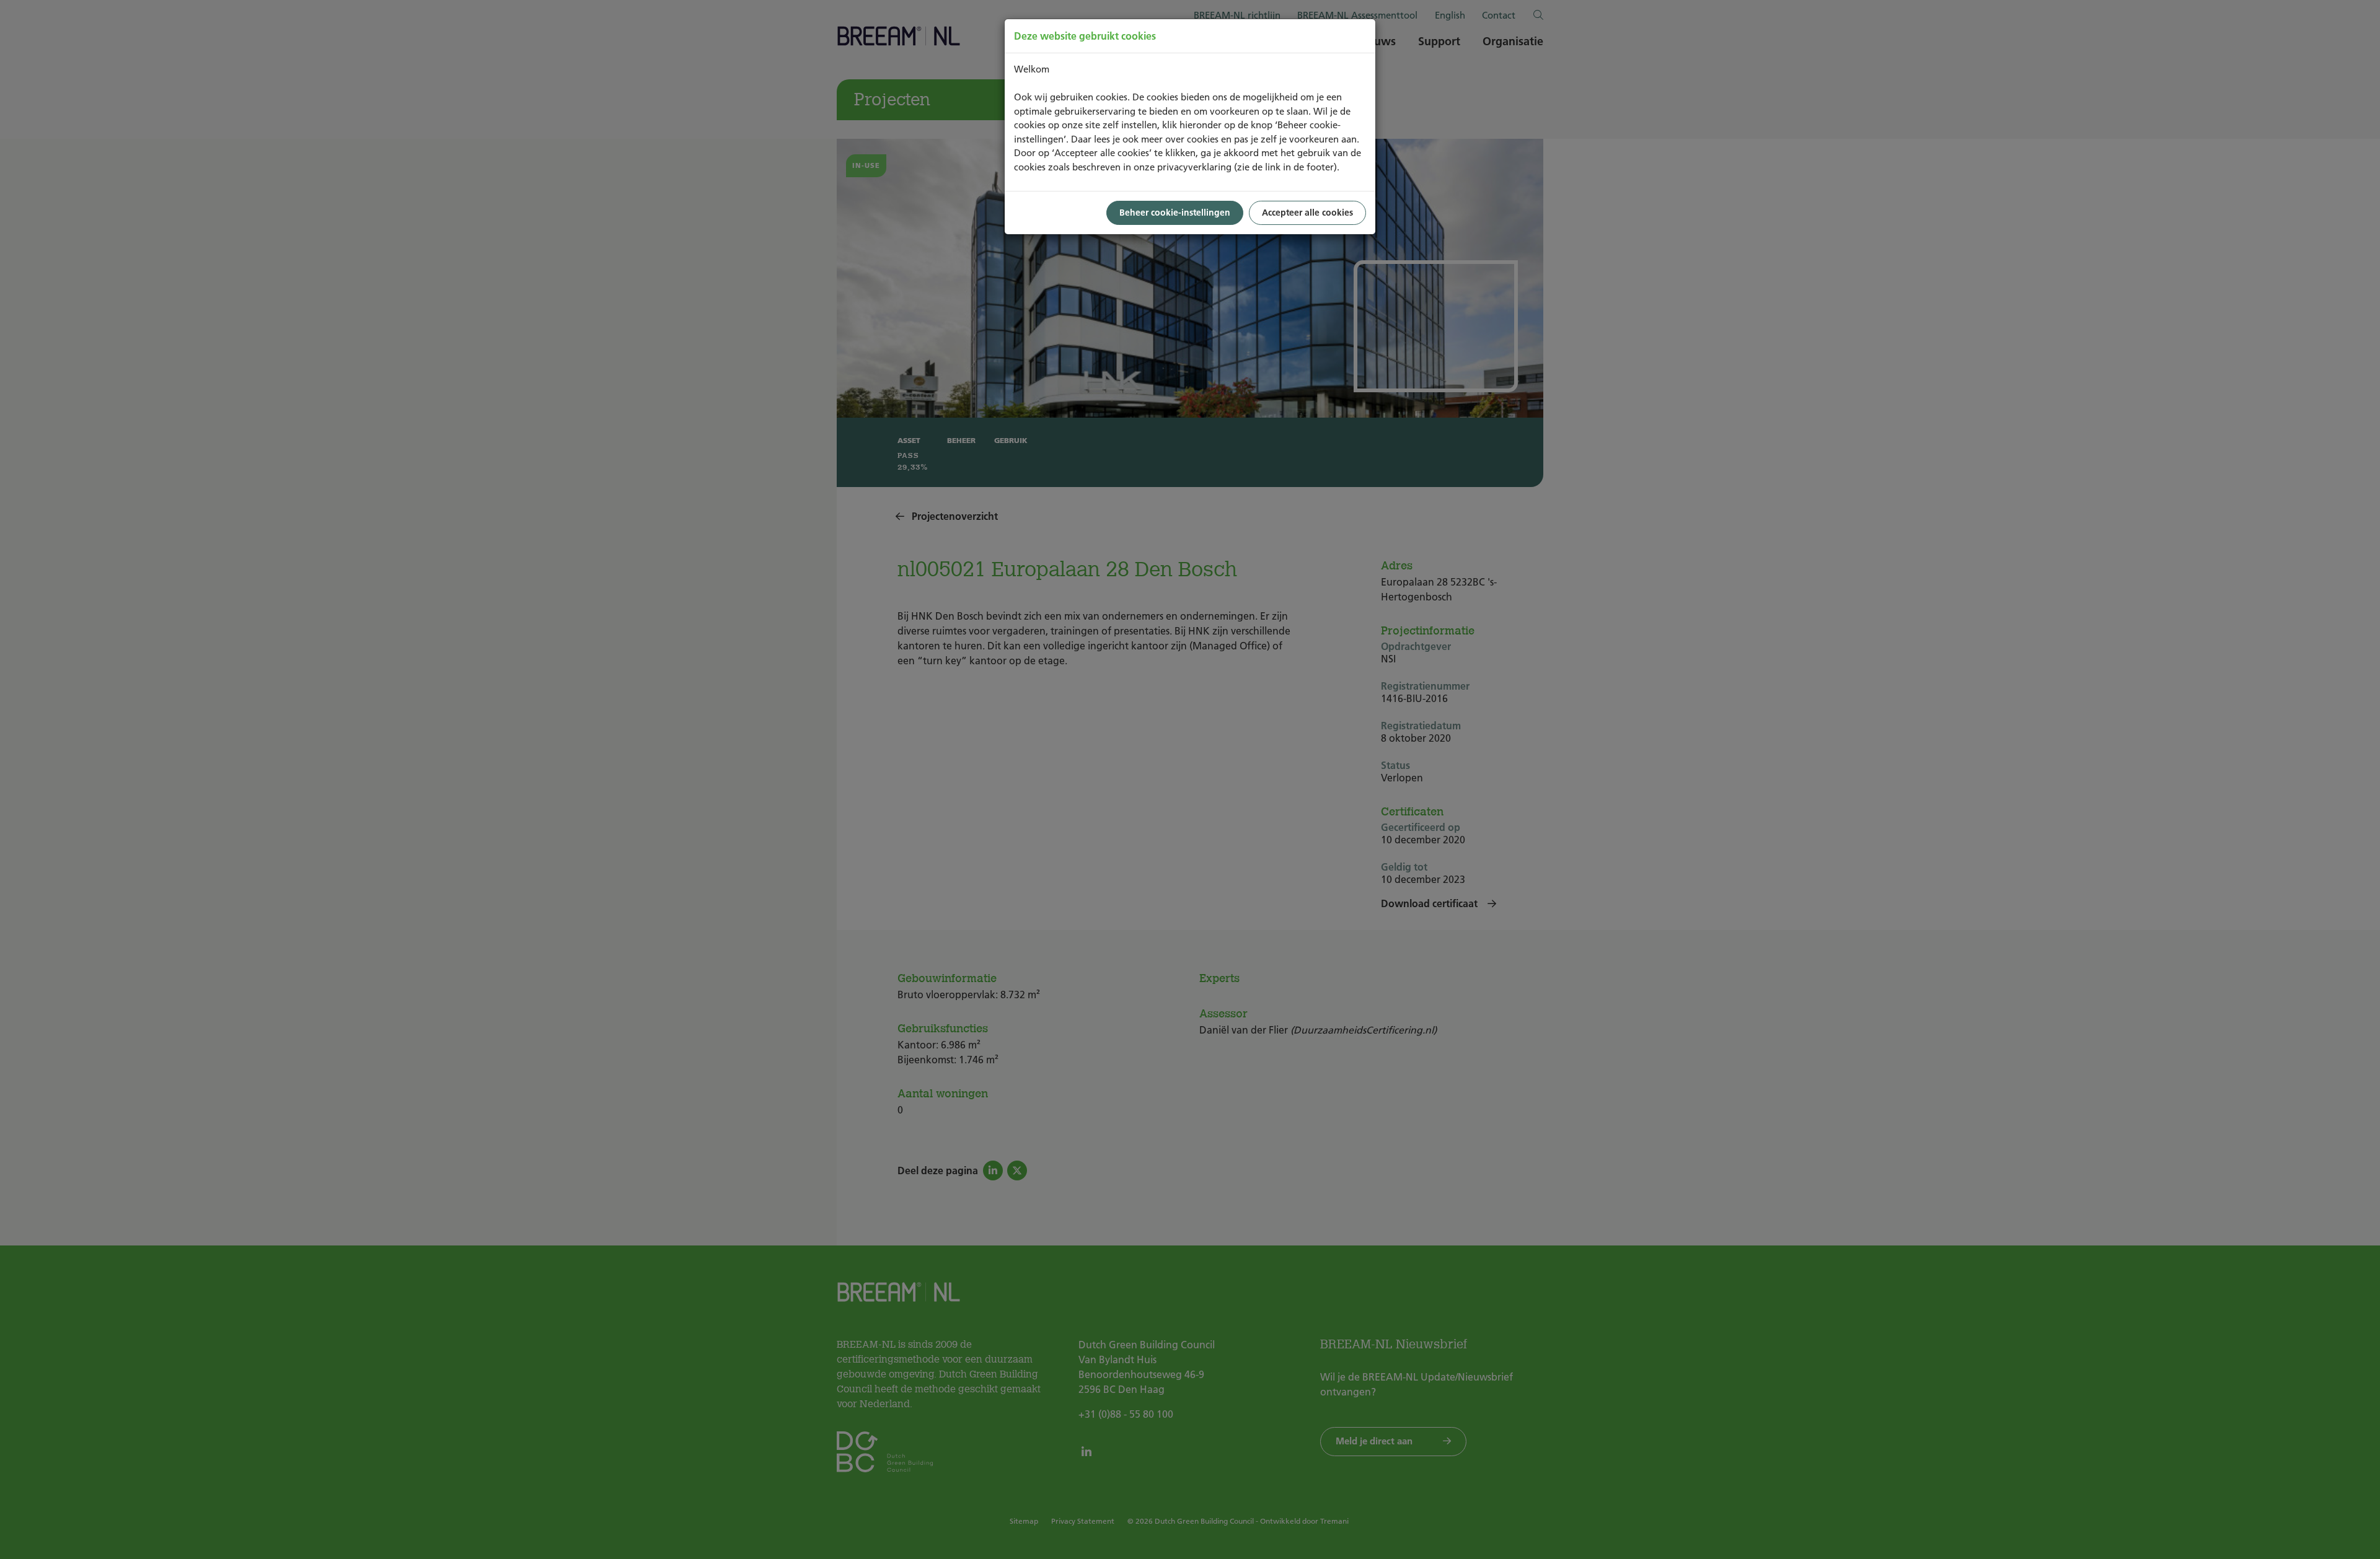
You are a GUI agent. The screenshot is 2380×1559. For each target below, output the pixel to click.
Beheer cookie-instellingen (1175, 213)
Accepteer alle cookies (1307, 213)
